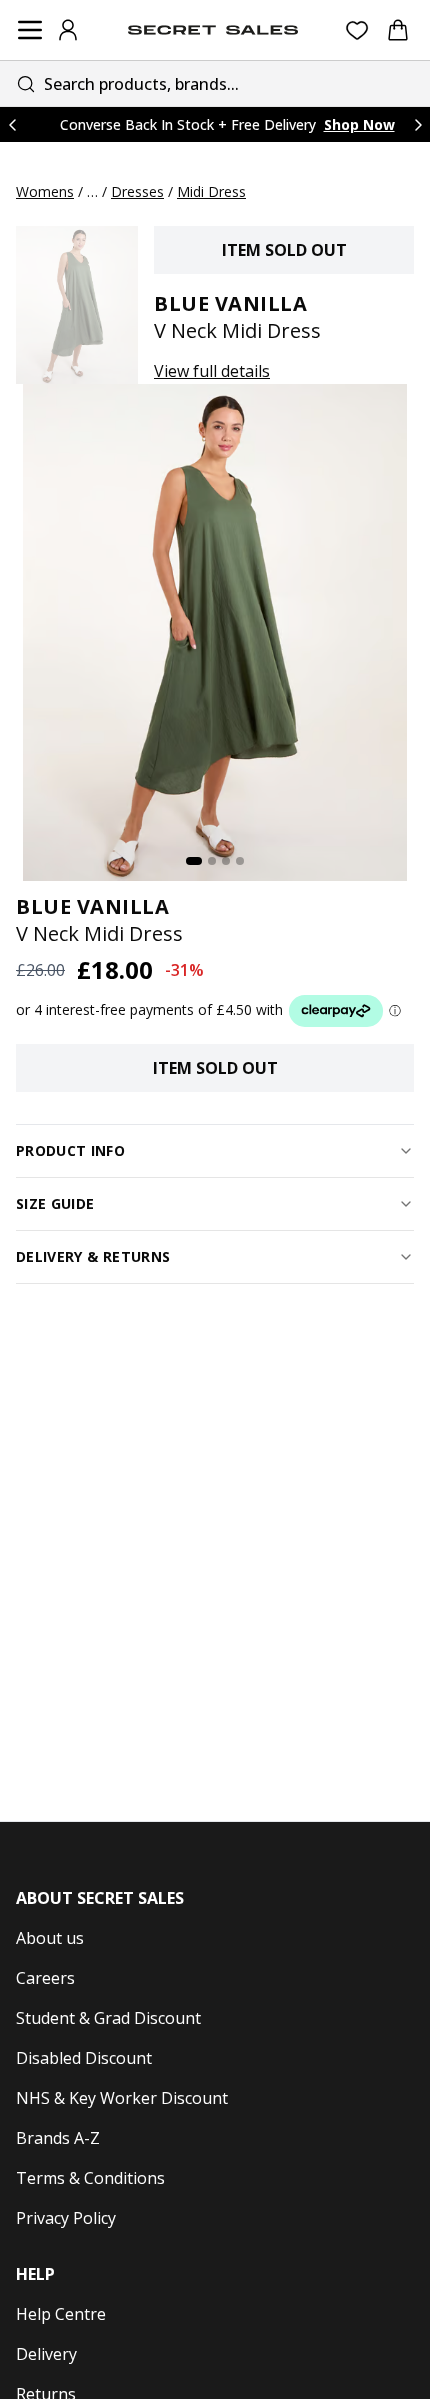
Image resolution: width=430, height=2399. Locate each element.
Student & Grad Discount (108, 2018)
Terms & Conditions (90, 2178)
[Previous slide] (12, 124)
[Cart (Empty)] (398, 30)
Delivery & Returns (93, 1256)
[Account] (68, 30)
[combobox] (215, 83)
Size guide (55, 1203)
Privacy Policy (66, 2218)
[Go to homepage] (213, 30)
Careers (45, 1978)
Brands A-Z (58, 2138)
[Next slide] (418, 124)
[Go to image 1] (194, 861)
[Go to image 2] (212, 861)
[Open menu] (30, 30)
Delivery (46, 2354)
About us (50, 1938)
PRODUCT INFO (70, 1150)
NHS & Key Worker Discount (122, 2098)
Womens (45, 191)
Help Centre (61, 2314)
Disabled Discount (84, 2058)
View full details (212, 371)
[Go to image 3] (226, 861)
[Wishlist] (357, 30)
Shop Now (359, 124)
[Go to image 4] (240, 861)
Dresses (137, 191)
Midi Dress (211, 191)
